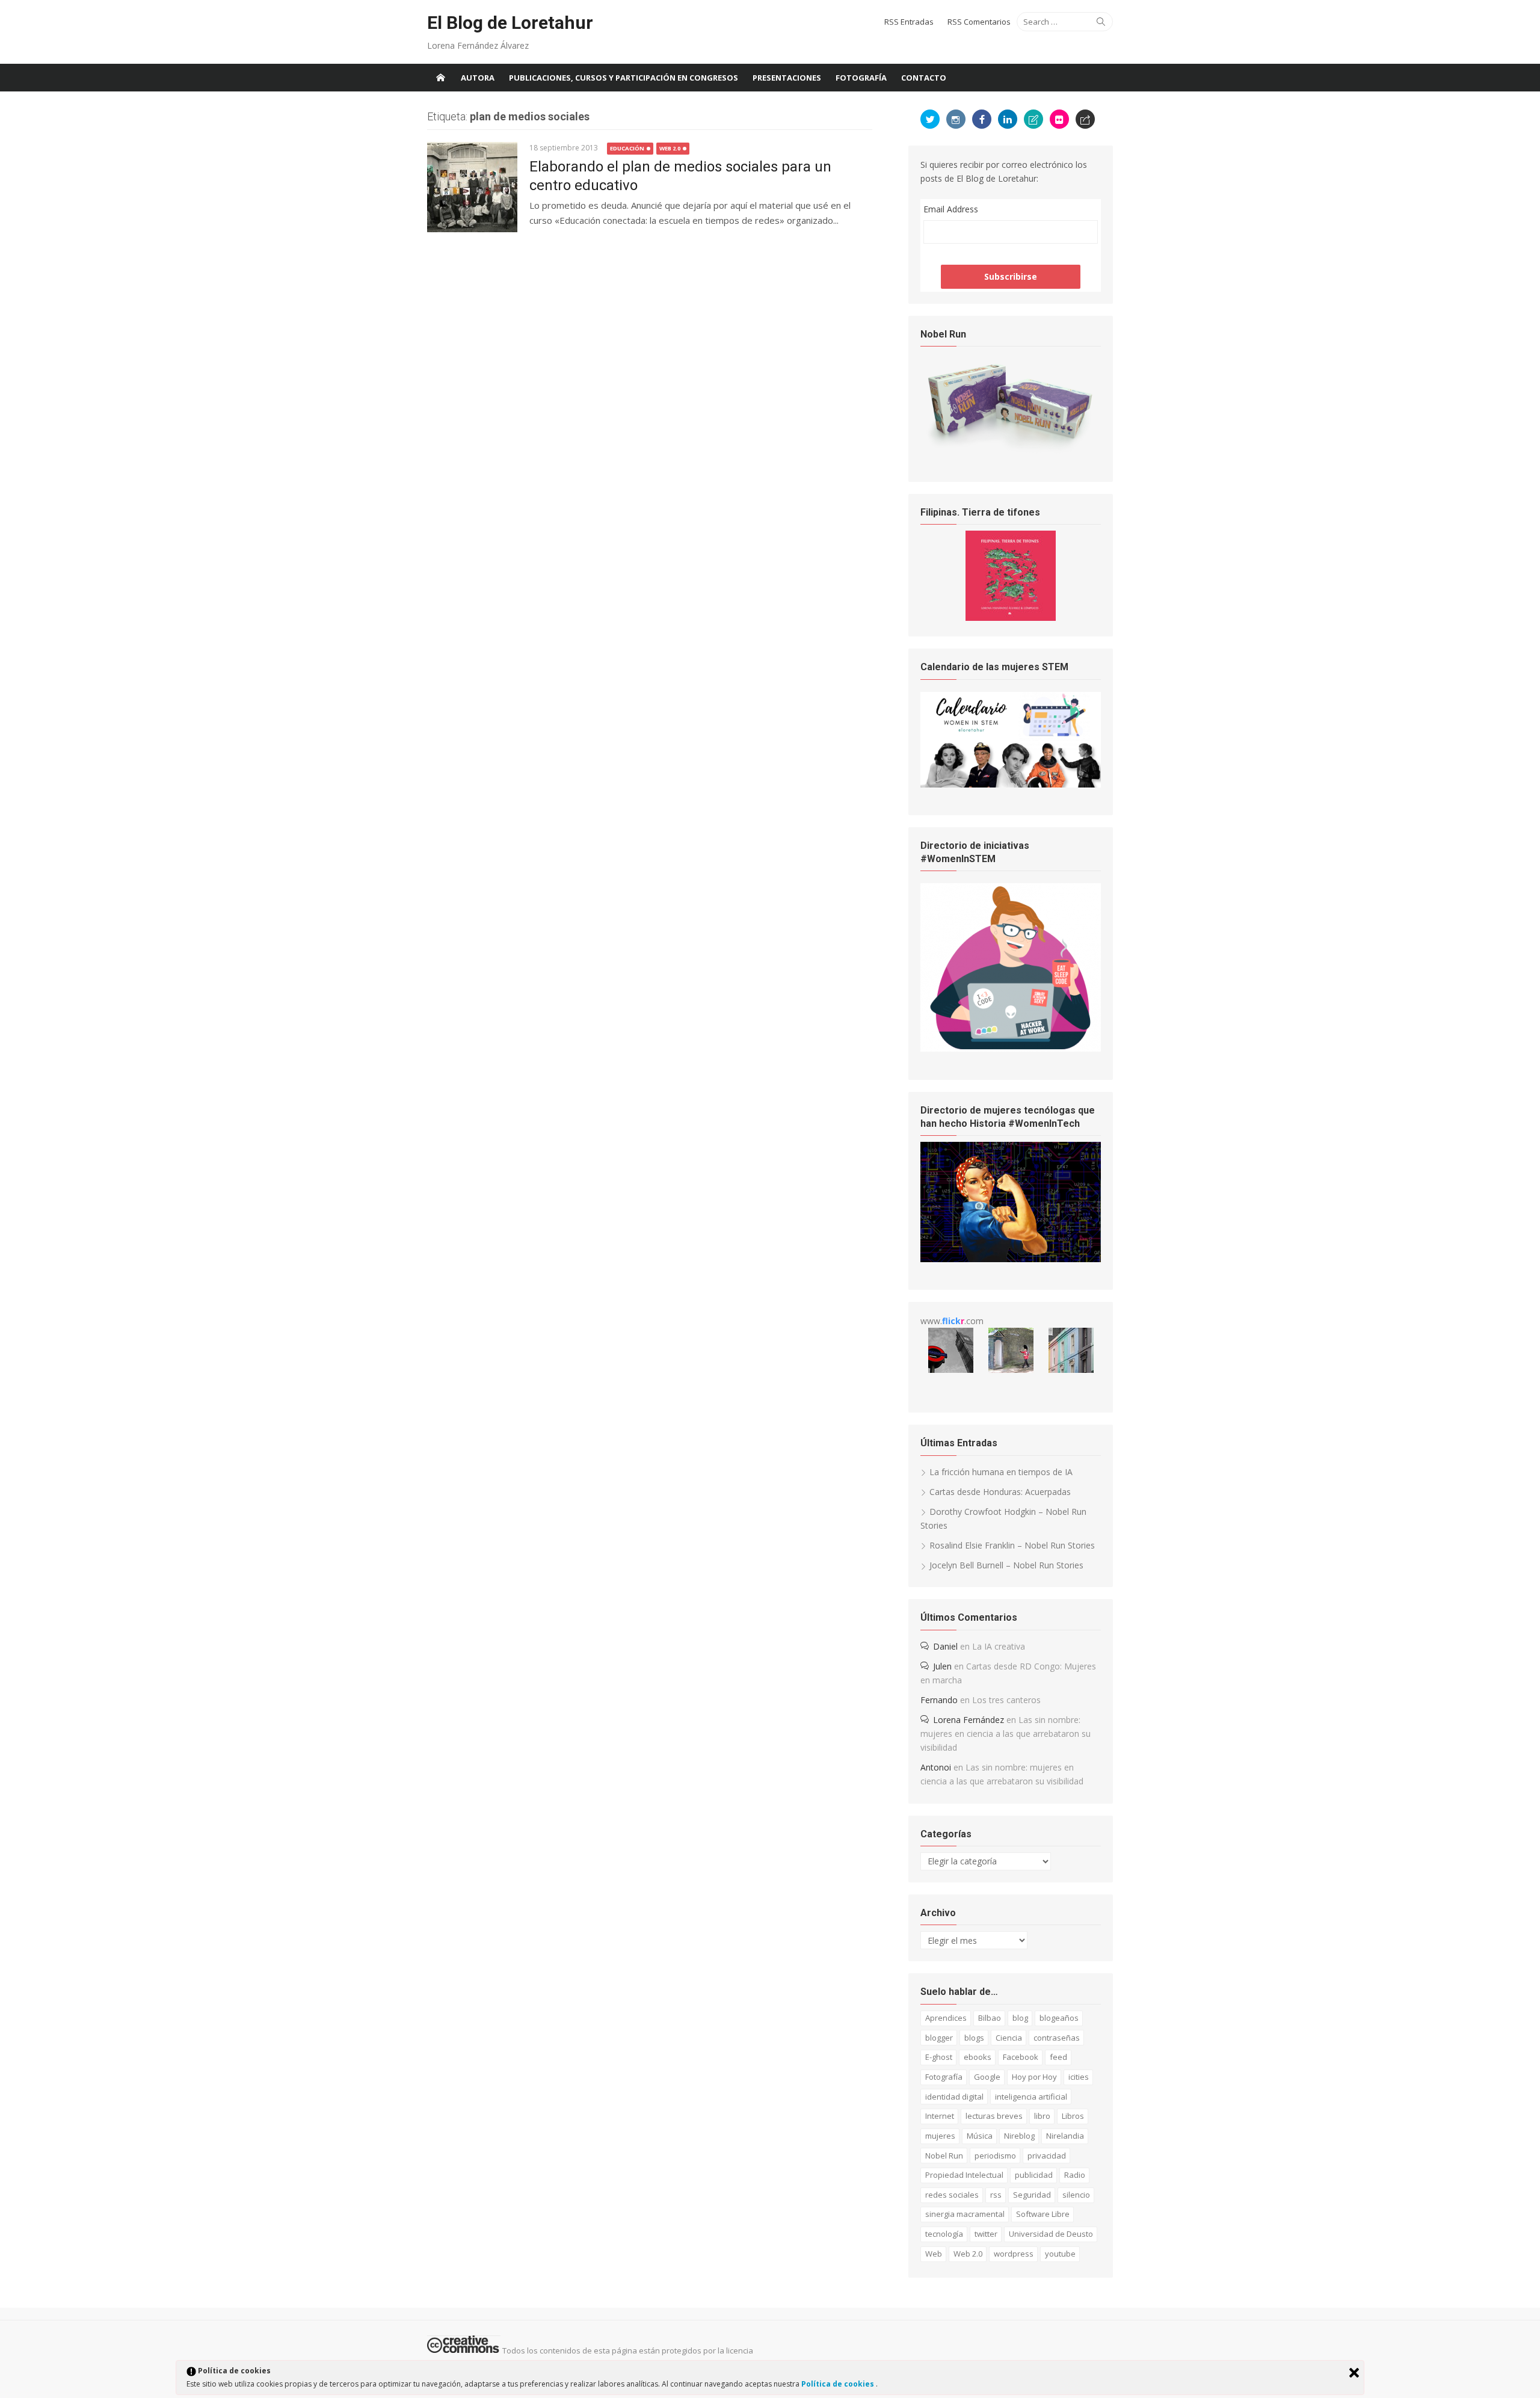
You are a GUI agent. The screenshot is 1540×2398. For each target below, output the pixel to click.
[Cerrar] (1354, 2373)
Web (934, 2254)
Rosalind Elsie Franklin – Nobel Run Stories (1012, 1545)
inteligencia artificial (1031, 2097)
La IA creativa (999, 1646)
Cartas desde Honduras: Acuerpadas (1000, 1492)
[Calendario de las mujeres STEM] (1011, 784)
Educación (627, 148)
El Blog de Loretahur (510, 23)
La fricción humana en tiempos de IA (1001, 1472)
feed (1058, 2057)
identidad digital (954, 2097)
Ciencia (1009, 2038)
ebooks (978, 2057)
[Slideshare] (1033, 119)
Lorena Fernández (969, 1720)
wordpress (1014, 2254)
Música (980, 2136)
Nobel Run (944, 2156)
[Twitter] (930, 119)
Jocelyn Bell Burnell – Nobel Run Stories (1006, 1565)
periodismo (995, 2156)
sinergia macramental (965, 2214)
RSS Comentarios (979, 22)
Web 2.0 (670, 148)
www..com (952, 1321)
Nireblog (1019, 2136)
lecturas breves (994, 2116)
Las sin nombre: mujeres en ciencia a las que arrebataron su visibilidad (1006, 1734)
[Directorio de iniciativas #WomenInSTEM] (1011, 1048)
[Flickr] (1059, 119)
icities (1079, 2077)
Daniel (945, 1646)
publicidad (1034, 2175)
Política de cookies (839, 2384)
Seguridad (1032, 2195)
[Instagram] (956, 119)
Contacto (924, 78)
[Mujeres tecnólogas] (1011, 1259)
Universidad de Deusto (1051, 2234)
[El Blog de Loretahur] (440, 78)
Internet (940, 2116)
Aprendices (946, 2018)
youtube (1060, 2254)
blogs (974, 2038)
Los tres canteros (1006, 1700)
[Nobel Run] (1011, 451)
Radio (1075, 2175)
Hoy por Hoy (1034, 2077)
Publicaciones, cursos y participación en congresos (624, 78)
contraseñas (1057, 2038)
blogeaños (1059, 2018)
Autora (478, 78)
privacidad (1047, 2156)
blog (1020, 2018)
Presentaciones (787, 78)
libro (1042, 2116)
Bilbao (990, 2018)
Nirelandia (1065, 2136)
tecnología (944, 2234)
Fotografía (861, 78)
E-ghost (939, 2057)
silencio (1076, 2195)
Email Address (951, 209)
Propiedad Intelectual (964, 2175)
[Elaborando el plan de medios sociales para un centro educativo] (472, 187)
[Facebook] (982, 119)
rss (996, 2195)
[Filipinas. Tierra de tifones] (1011, 618)
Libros (1073, 2116)
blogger (939, 2038)
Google (987, 2077)
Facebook (1021, 2057)
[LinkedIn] (1008, 119)
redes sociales (952, 2195)
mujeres (940, 2136)
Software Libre (1043, 2214)
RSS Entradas (909, 22)
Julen (942, 1666)
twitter (986, 2234)
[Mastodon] (1085, 119)
